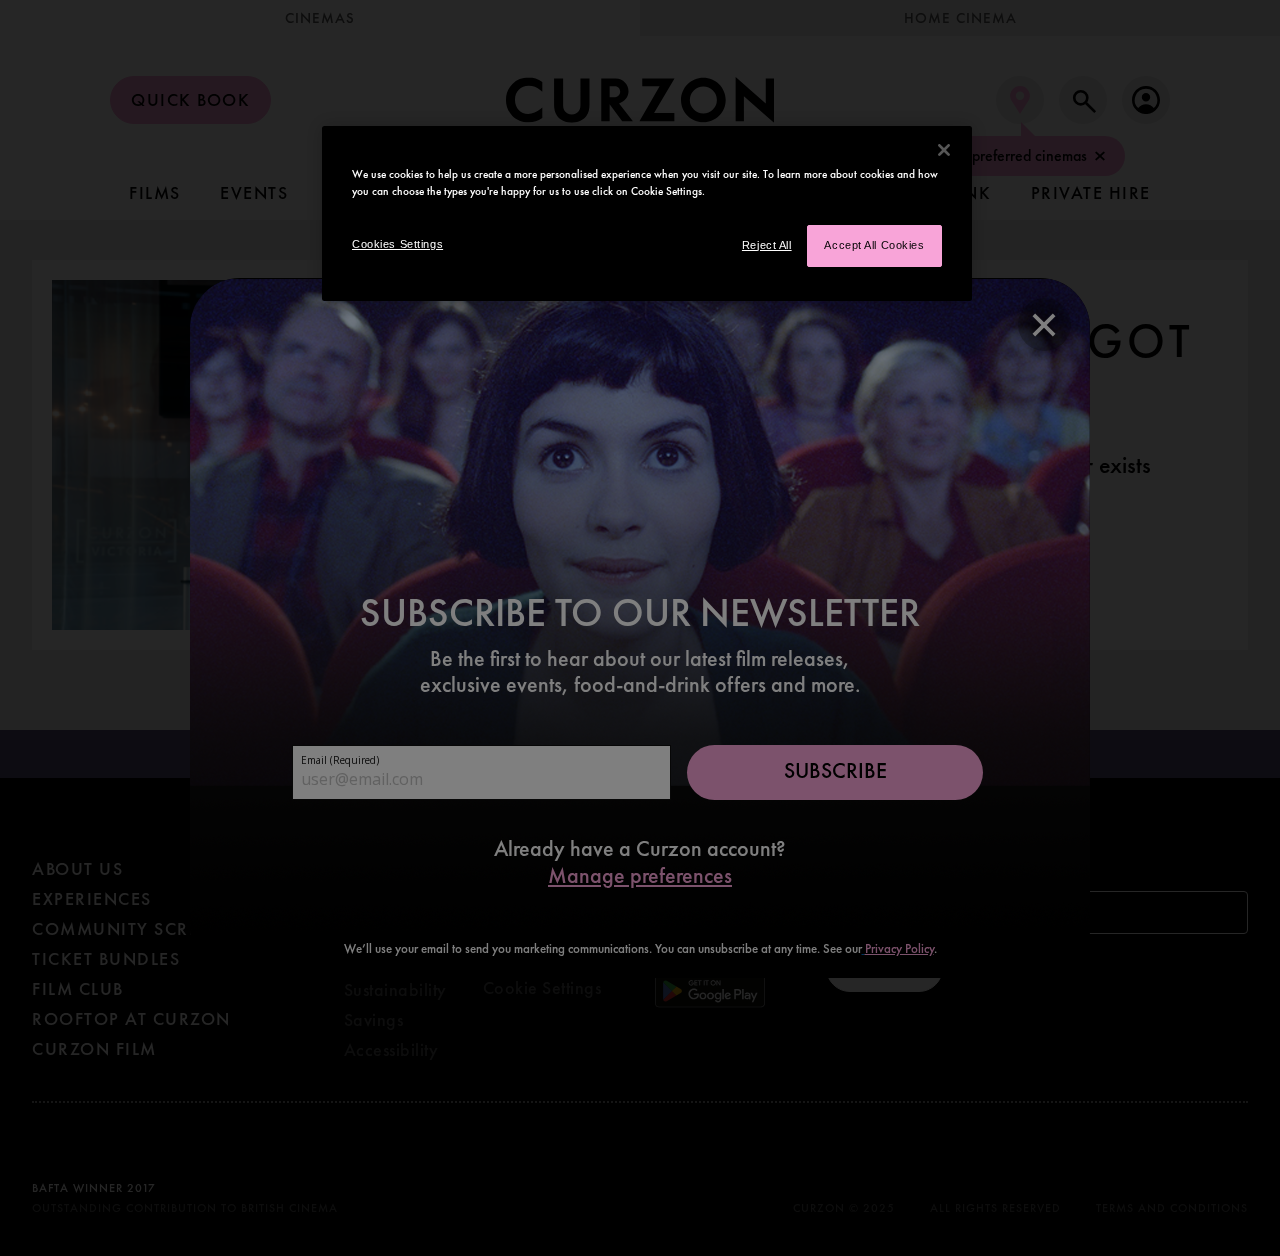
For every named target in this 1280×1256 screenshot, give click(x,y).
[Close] (944, 150)
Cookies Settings (397, 244)
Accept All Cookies (874, 245)
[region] (647, 213)
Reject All (767, 245)
